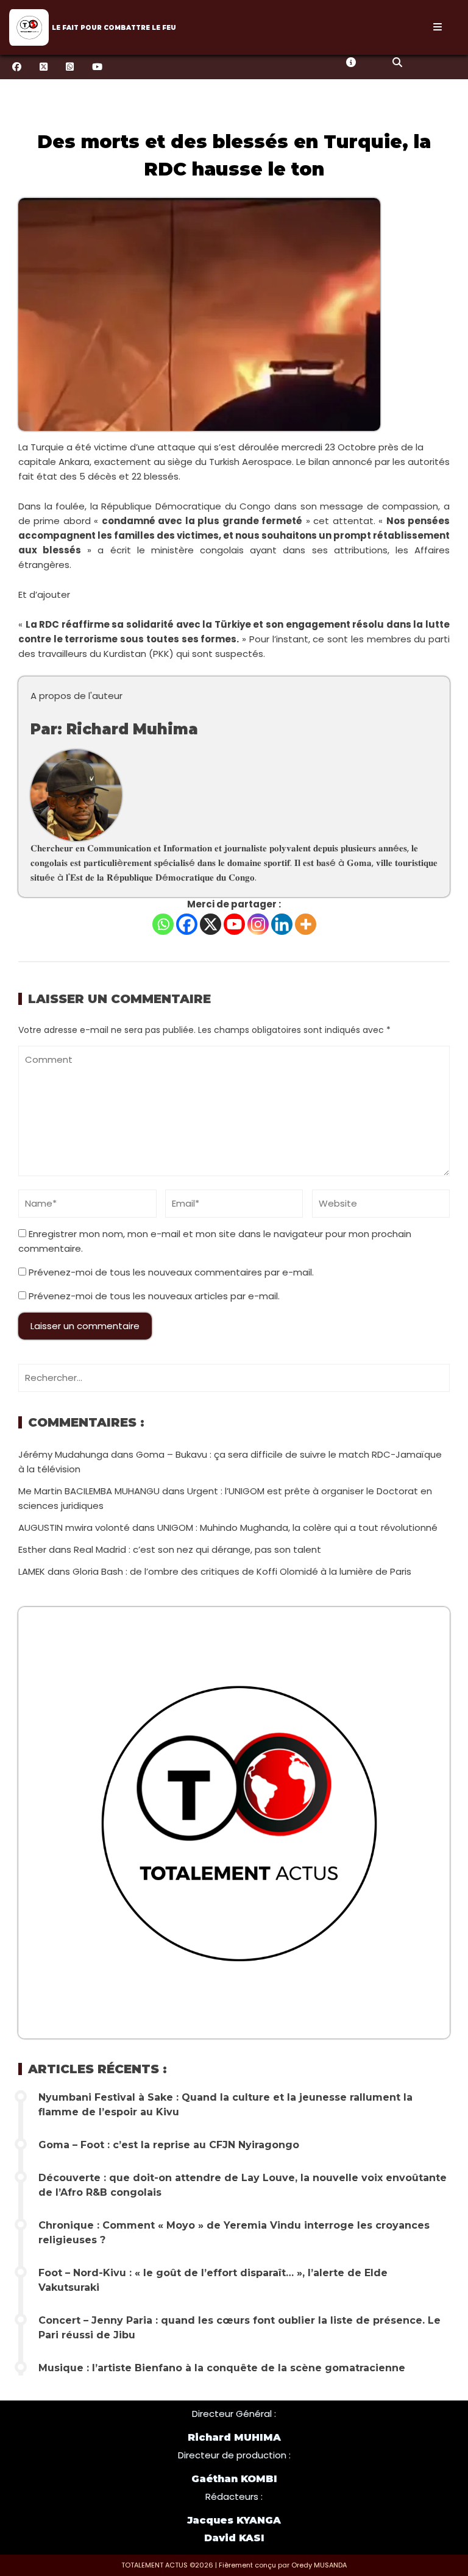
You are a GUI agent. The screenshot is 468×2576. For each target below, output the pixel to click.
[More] (306, 924)
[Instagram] (258, 924)
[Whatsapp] (163, 924)
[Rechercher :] (234, 1378)
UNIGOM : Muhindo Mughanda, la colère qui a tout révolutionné (297, 1528)
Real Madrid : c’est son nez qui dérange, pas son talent (197, 1549)
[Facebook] (187, 924)
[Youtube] (234, 924)
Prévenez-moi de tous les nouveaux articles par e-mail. (154, 1296)
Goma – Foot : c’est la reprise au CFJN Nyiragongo (169, 2145)
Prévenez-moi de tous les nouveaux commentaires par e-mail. (171, 1272)
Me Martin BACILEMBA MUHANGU (89, 1491)
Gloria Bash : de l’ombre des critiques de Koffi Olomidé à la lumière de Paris (242, 1571)
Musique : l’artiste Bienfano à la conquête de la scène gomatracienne (222, 2368)
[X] (211, 924)
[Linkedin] (282, 924)
